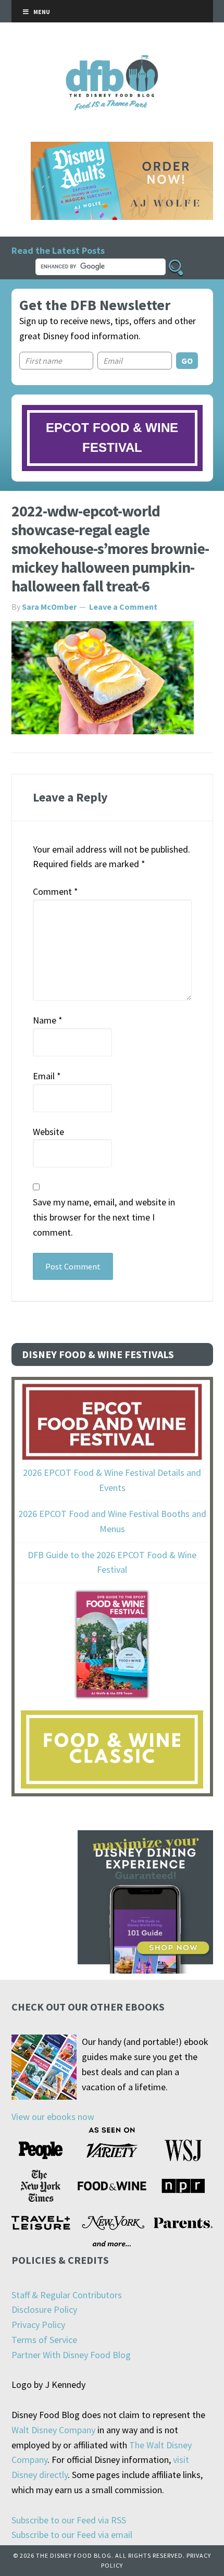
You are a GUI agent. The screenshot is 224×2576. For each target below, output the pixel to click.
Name (48, 1020)
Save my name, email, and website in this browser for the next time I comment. (104, 1217)
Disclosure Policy (44, 2309)
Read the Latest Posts (58, 250)
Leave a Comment (123, 607)
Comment (55, 891)
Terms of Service (44, 2340)
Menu (42, 12)
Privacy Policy (38, 2325)
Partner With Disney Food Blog (71, 2355)
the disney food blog (112, 61)
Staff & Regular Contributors (67, 2295)
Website (48, 1132)
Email (47, 1076)
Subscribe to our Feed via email (72, 2535)
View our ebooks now (53, 2117)
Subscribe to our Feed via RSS (69, 2520)
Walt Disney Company (53, 2430)
